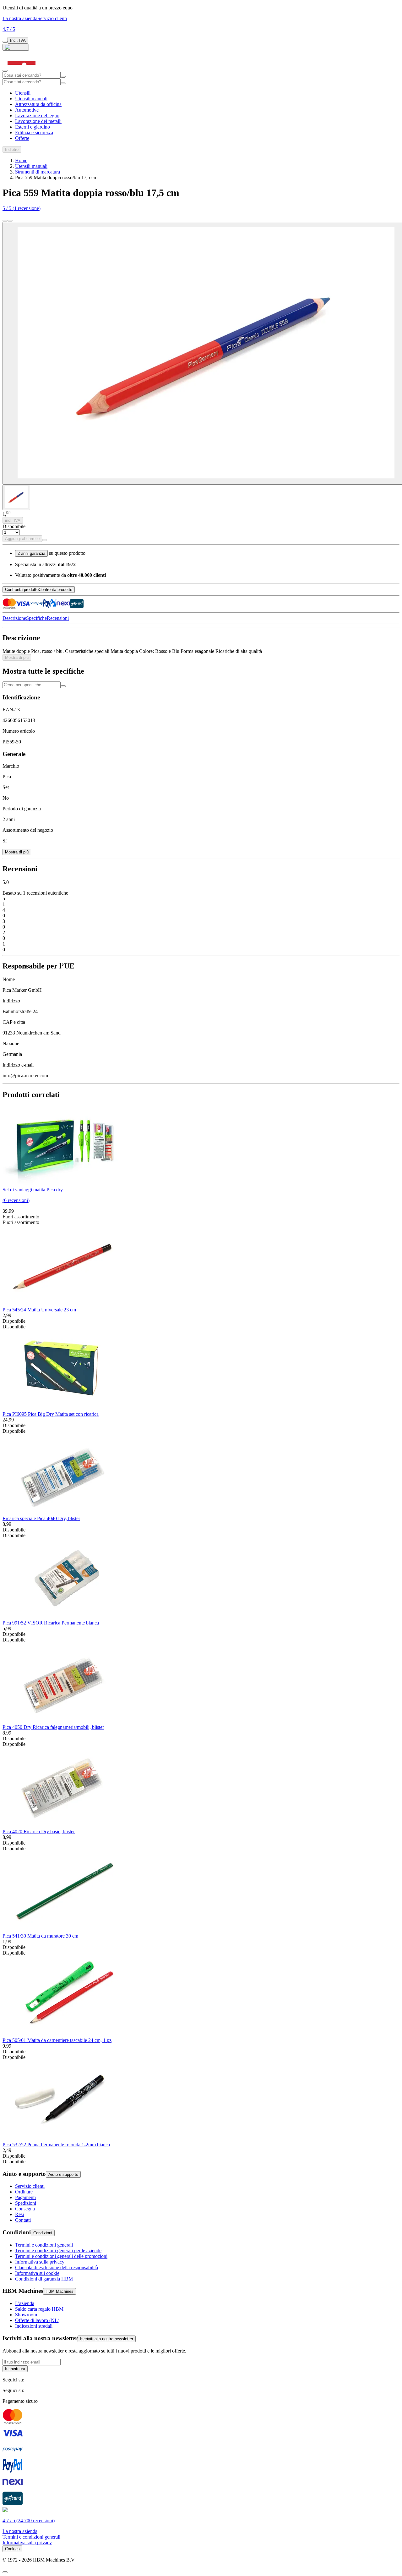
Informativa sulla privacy (40, 2262)
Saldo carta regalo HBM (39, 2309)
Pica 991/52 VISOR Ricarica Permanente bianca (51, 1623)
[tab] (16, 497)
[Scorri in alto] (5, 2572)
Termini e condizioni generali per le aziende (58, 2251)
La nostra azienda (20, 18)
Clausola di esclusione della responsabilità (57, 2267)
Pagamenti (25, 2197)
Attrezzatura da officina (38, 104)
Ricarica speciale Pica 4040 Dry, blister (41, 1518)
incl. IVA (13, 520)
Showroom (26, 2315)
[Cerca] (63, 83)
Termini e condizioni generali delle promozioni (61, 2256)
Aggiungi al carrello (22, 539)
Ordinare (24, 2192)
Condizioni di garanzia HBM (44, 2279)
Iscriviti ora (15, 2369)
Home (21, 160)
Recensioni (58, 618)
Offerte (22, 138)
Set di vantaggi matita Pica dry (33, 1190)
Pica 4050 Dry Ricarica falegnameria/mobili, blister (53, 1727)
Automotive (27, 110)
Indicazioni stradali (34, 2326)
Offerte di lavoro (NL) (37, 2320)
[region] (201, 1635)
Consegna (25, 2209)
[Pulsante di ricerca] (63, 77)
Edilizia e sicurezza (34, 132)
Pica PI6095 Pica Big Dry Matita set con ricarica (51, 1414)
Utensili (23, 93)
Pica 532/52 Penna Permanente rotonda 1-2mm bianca (56, 2145)
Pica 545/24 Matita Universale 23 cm (39, 1310)
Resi (19, 2214)
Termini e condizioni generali (44, 2245)
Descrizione (14, 618)
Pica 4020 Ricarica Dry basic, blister (39, 1831)
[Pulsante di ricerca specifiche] (63, 686)
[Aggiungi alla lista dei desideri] (45, 540)
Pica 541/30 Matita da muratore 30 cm (40, 1936)
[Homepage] (22, 69)
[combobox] (32, 75)
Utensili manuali (31, 99)
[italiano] (16, 47)
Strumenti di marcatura (38, 172)
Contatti (23, 2220)
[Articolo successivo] (10, 221)
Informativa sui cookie (37, 2273)
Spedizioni (26, 2203)
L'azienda (25, 2303)
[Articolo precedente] (5, 221)
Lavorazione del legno (37, 116)
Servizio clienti (52, 18)
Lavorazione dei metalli (38, 121)
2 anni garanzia (31, 553)
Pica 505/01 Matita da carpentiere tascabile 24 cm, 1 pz (57, 2040)
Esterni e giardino (33, 127)
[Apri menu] (5, 71)
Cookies (12, 2549)
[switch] (5, 42)
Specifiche (36, 618)
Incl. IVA (18, 40)
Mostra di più (17, 657)
